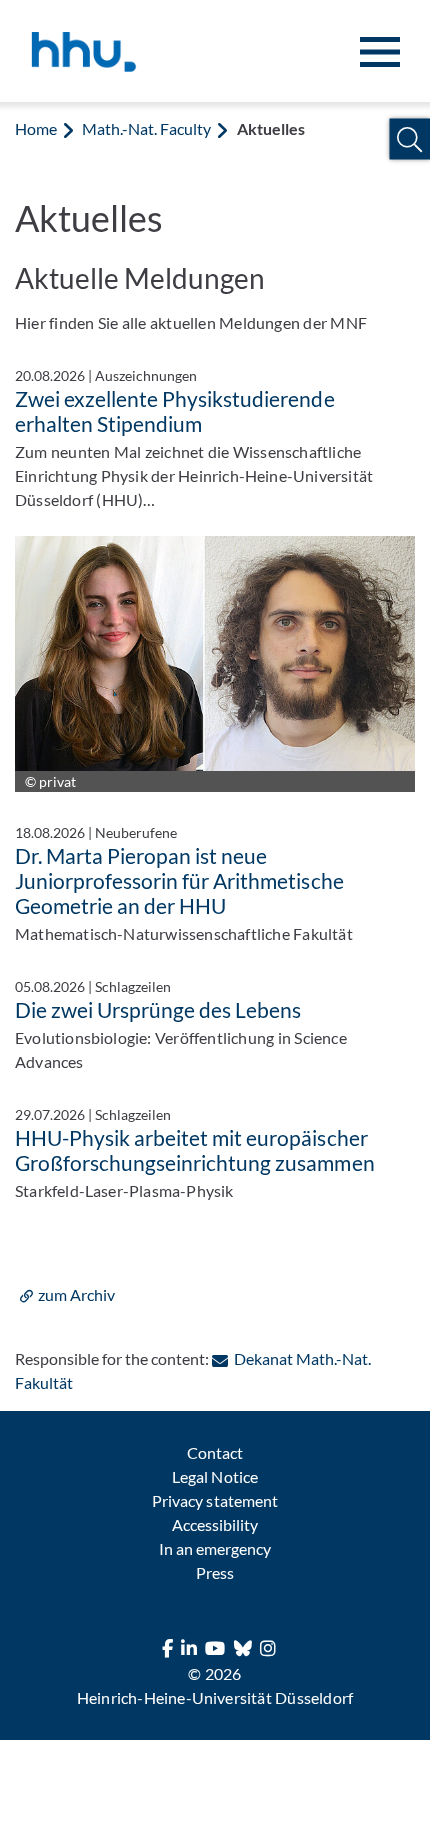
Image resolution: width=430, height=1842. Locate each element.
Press (215, 1572)
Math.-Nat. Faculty (146, 128)
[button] (409, 139)
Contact (215, 1452)
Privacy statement (214, 1500)
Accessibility (215, 1524)
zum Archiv (76, 1294)
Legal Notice (214, 1476)
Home (36, 128)
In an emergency (215, 1548)
